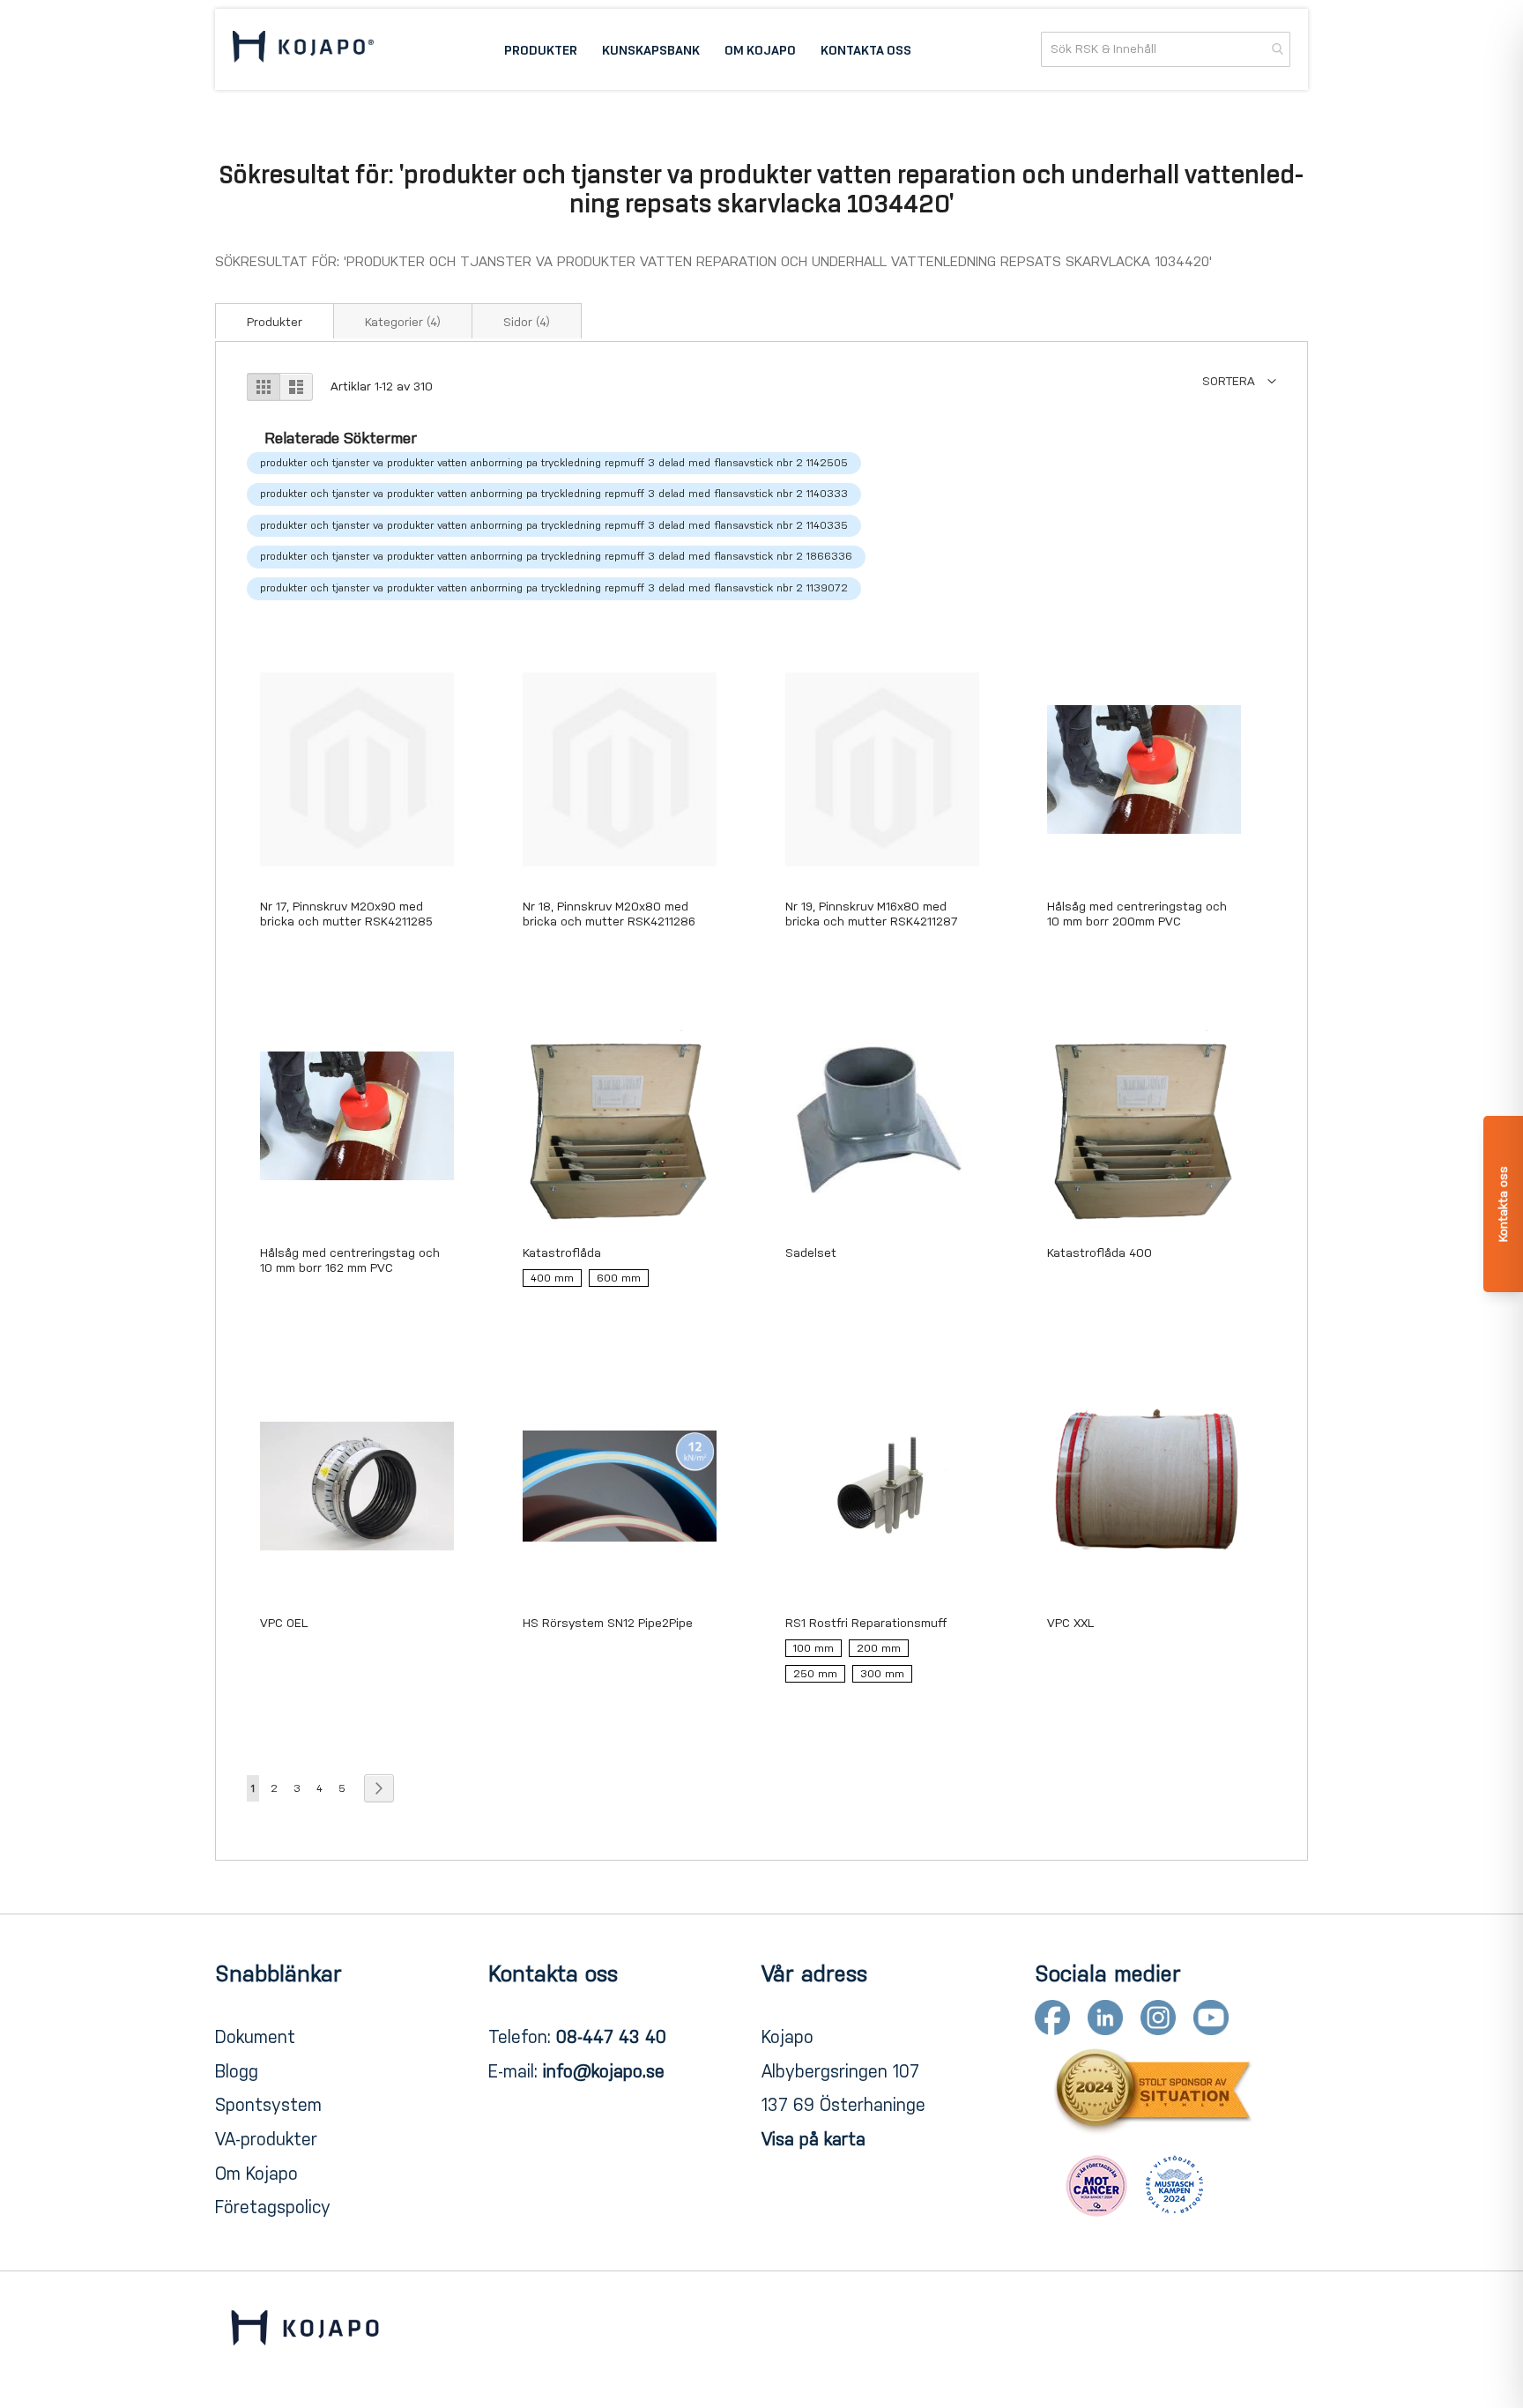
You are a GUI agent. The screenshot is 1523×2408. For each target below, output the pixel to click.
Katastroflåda (562, 1253)
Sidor (527, 322)
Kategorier (403, 322)
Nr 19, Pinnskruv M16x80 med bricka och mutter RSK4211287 (872, 914)
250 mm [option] (815, 1674)
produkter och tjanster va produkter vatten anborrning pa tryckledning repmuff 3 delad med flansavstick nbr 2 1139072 (554, 588)
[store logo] (303, 49)
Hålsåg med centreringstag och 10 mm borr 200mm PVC (1137, 914)
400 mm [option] (552, 1278)
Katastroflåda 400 (1100, 1253)
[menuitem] (541, 49)
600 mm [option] (619, 1278)
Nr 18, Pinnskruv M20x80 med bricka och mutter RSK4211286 (609, 914)
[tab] (275, 321)
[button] (1239, 381)
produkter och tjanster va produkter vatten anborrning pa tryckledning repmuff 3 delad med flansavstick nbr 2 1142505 (554, 463)
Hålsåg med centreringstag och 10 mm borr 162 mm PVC (350, 1260)
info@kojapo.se (604, 2071)
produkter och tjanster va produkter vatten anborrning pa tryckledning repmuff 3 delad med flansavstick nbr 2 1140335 (554, 525)
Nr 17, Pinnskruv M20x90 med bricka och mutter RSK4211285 (346, 914)
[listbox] (620, 1282)
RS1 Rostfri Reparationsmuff (866, 1623)
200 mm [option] (879, 1648)
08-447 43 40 (611, 2037)
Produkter (275, 322)
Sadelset (811, 1253)
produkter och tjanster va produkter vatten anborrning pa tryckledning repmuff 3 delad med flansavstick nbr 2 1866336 (556, 556)
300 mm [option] (882, 1674)
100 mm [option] (814, 1648)
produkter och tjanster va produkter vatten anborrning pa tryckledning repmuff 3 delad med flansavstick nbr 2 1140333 (554, 494)
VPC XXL (1070, 1623)
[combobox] (1166, 49)
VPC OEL (284, 1623)
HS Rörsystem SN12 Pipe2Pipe (608, 1623)
